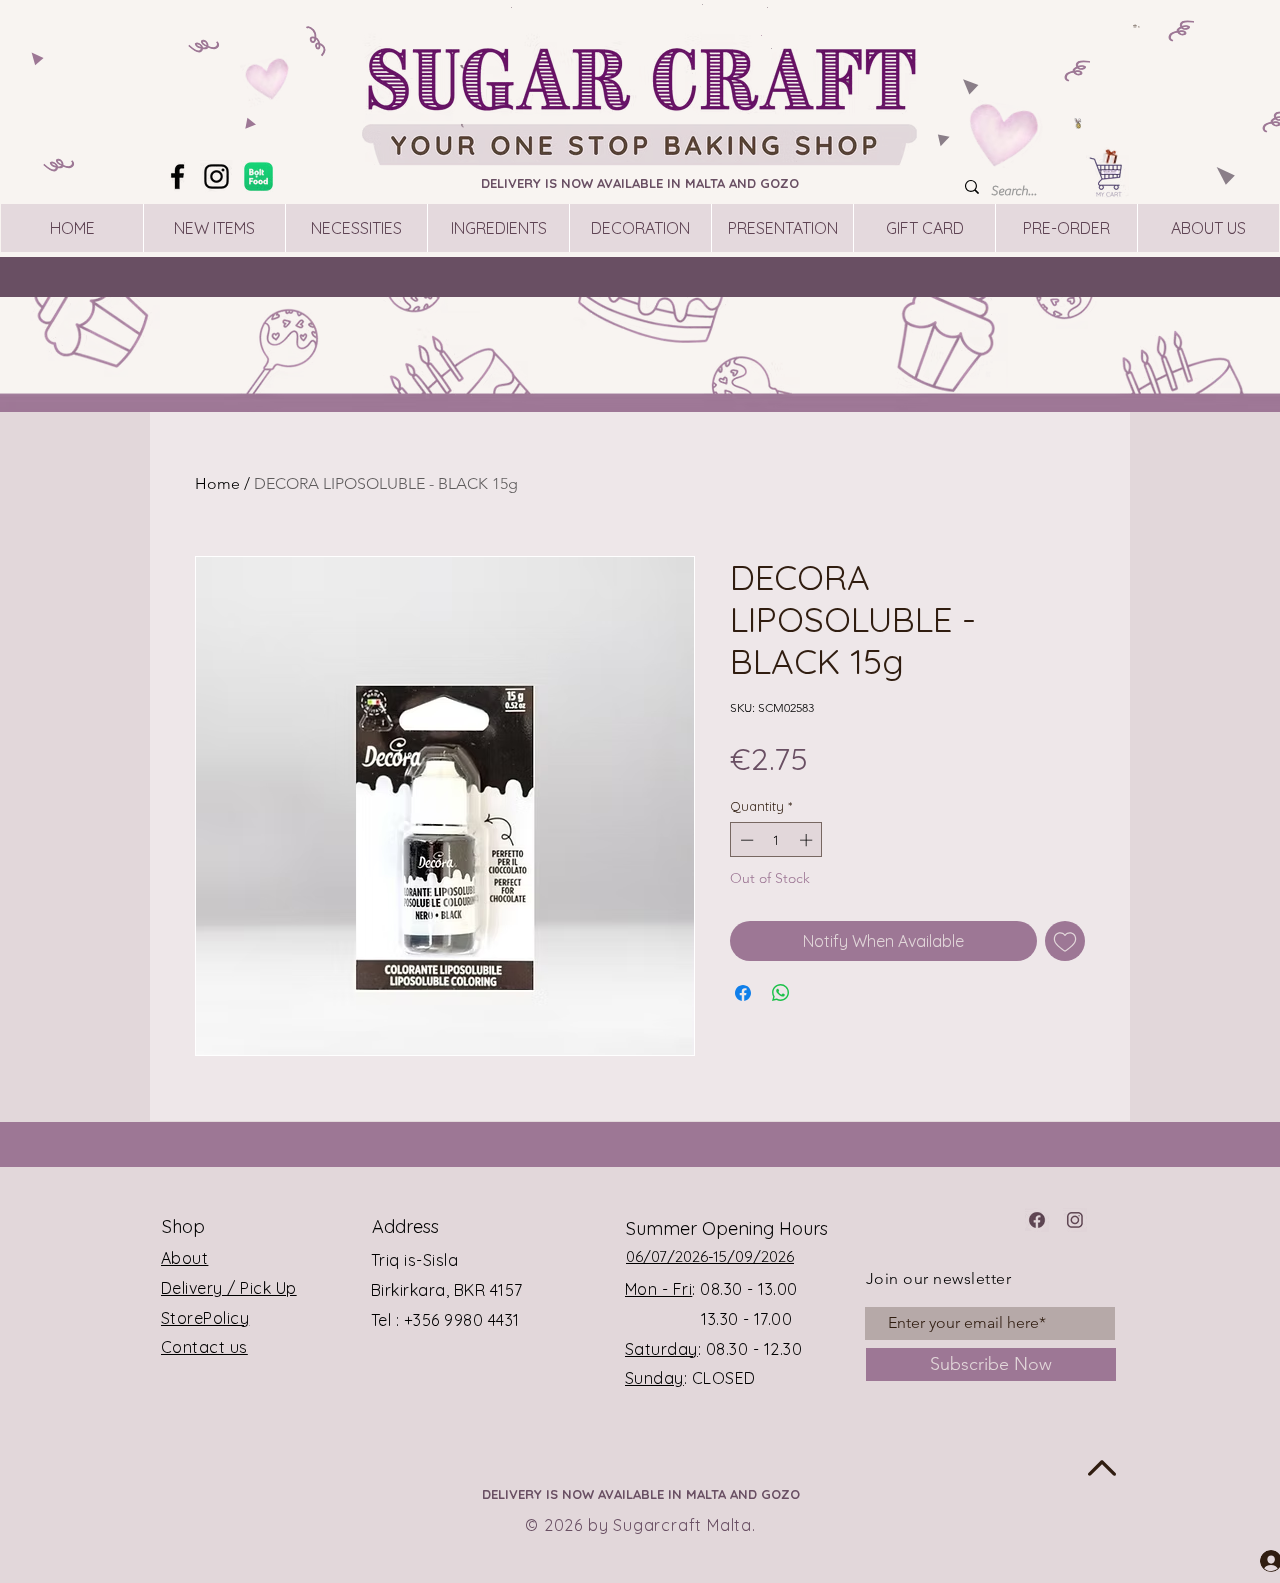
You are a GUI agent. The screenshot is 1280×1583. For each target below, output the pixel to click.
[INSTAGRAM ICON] (1075, 1220)
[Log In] (1253, 1560)
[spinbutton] (776, 840)
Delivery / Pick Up (229, 1288)
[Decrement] (745, 840)
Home (217, 483)
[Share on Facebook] (743, 993)
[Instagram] (216, 176)
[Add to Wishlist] (1065, 941)
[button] (1137, 26)
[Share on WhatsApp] (781, 993)
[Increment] (808, 840)
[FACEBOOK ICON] (1037, 1220)
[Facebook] (177, 176)
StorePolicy (205, 1318)
